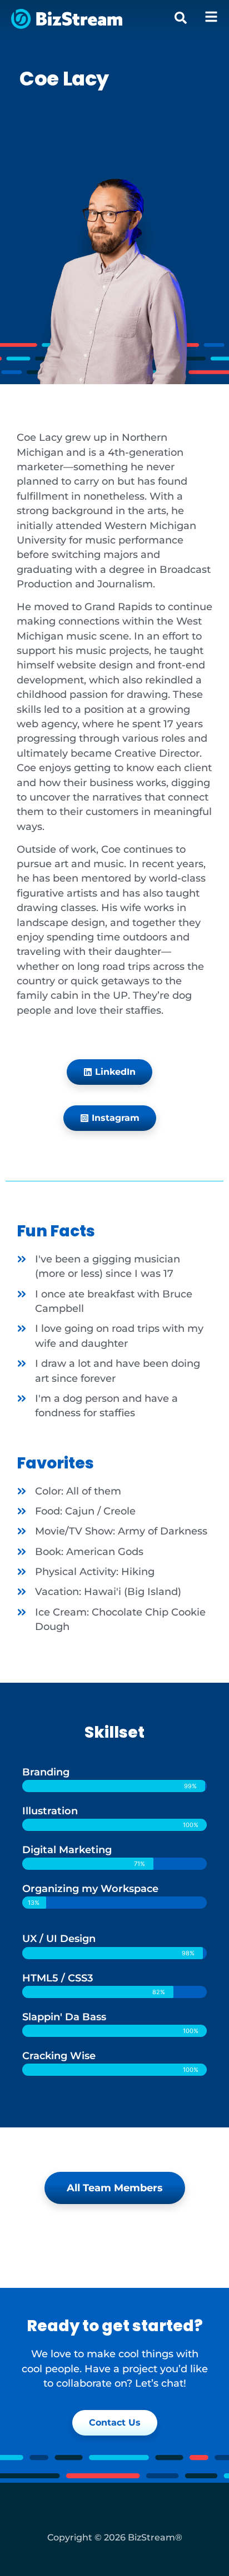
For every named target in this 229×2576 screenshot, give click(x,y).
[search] (181, 18)
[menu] (211, 17)
